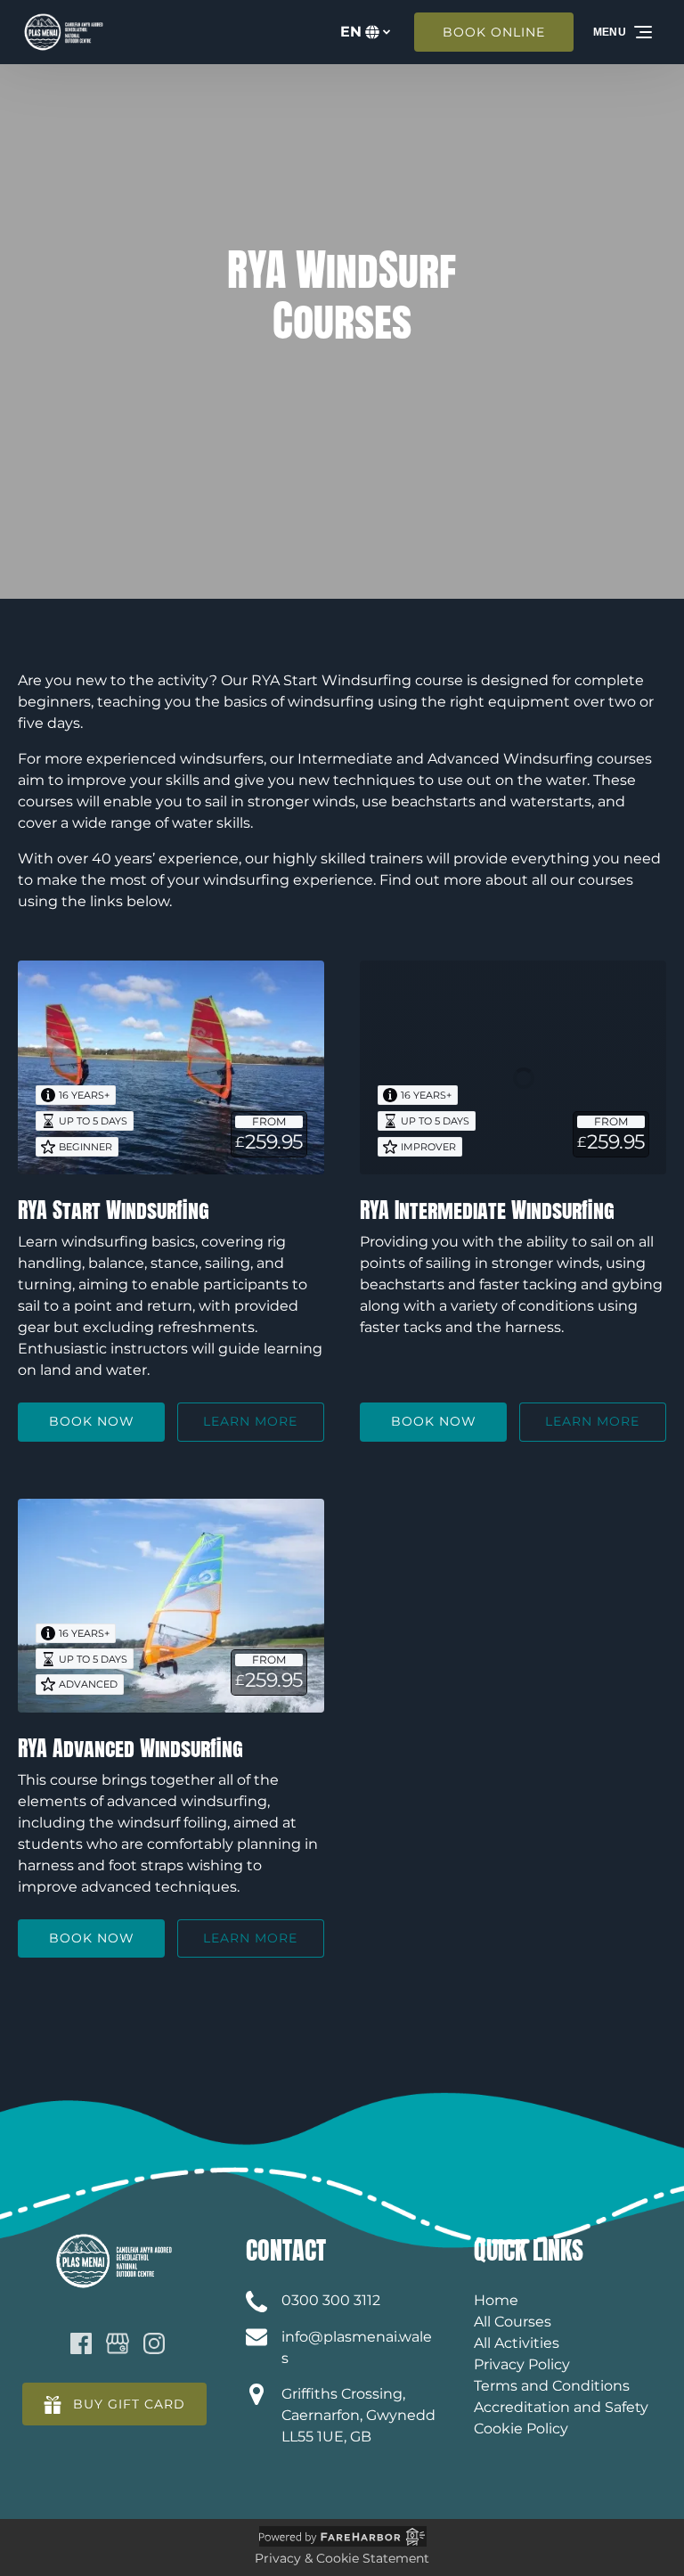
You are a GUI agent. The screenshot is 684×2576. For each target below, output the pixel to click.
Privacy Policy (522, 2364)
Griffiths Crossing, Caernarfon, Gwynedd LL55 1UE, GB (358, 2415)
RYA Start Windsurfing (114, 1210)
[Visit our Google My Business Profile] (118, 2343)
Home (496, 2300)
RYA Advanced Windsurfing (130, 1748)
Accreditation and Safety (561, 2407)
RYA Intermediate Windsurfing (487, 1210)
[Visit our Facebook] (81, 2343)
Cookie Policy (521, 2429)
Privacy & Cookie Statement (342, 2558)
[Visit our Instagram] (154, 2343)
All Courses (513, 2322)
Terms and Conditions (552, 2386)
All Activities (517, 2343)
